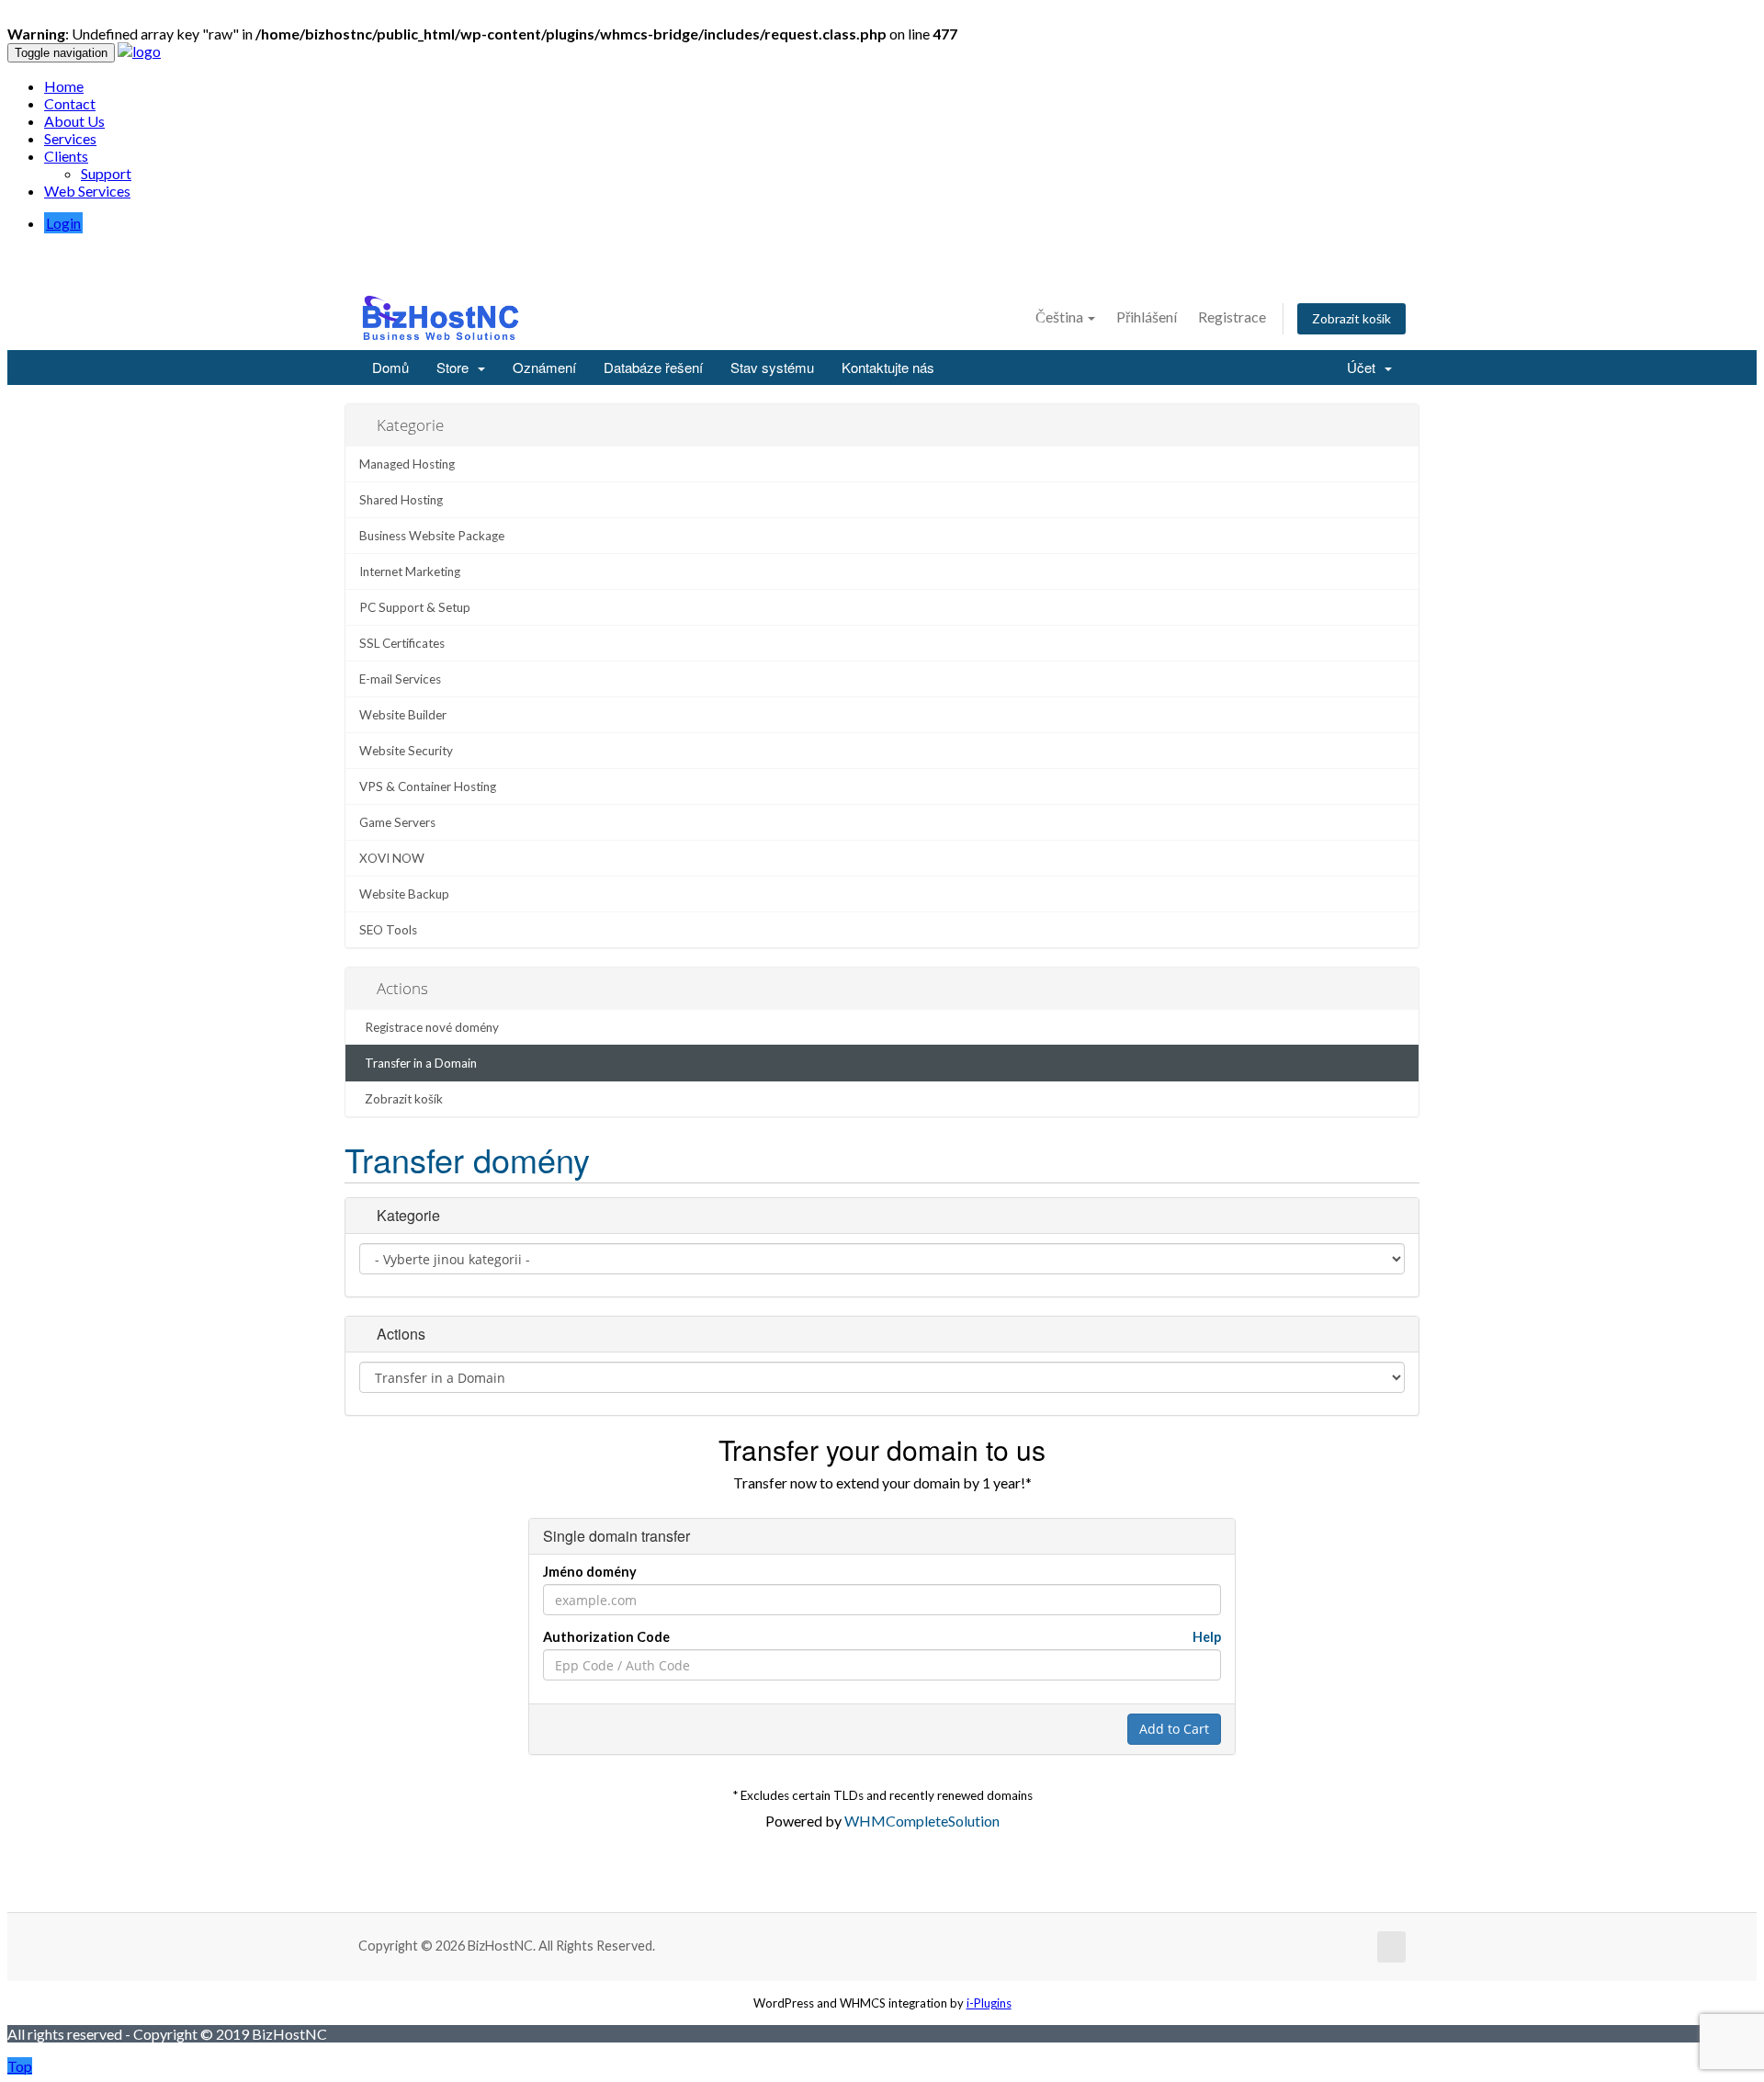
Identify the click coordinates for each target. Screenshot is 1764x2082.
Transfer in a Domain (418, 1063)
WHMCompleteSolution (922, 1821)
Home (64, 86)
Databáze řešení (653, 367)
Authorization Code (882, 1637)
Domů (390, 367)
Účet (1365, 367)
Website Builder (403, 715)
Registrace (1232, 317)
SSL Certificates (402, 643)
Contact (70, 103)
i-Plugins (989, 2003)
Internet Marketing (410, 571)
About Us (74, 121)
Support (106, 173)
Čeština (1061, 317)
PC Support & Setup (415, 607)
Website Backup (404, 894)
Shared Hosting (401, 500)
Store (456, 367)
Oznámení (544, 367)
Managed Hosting (407, 464)
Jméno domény (590, 1572)
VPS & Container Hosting (428, 786)
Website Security (406, 751)
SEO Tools (388, 930)
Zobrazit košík (1351, 318)
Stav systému (772, 367)
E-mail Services (400, 679)
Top (20, 2066)
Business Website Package (432, 536)
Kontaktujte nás (888, 367)
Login (63, 223)
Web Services (87, 191)
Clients (66, 156)
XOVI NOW (392, 858)
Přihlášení (1147, 317)
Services (70, 138)
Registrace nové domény (429, 1027)
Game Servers (397, 822)
